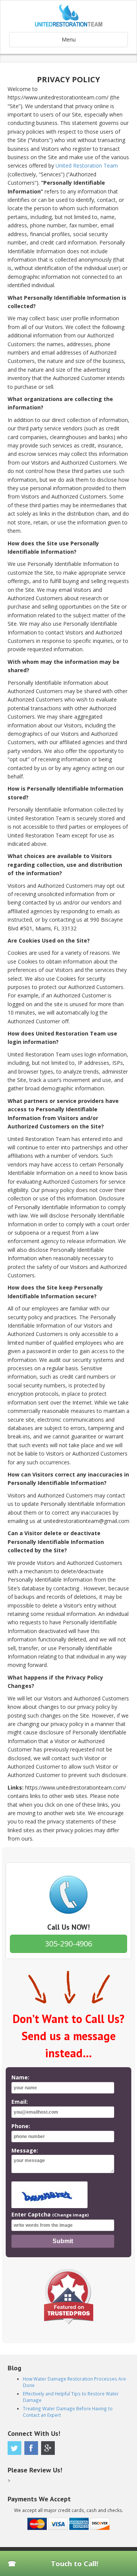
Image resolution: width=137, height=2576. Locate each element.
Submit (63, 2241)
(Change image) (70, 2215)
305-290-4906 (68, 1944)
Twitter (14, 2448)
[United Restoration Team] (68, 16)
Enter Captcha (50, 2214)
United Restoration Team (87, 165)
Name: (20, 2077)
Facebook (31, 2448)
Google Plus (48, 2448)
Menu (69, 39)
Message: (25, 2150)
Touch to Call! (75, 2563)
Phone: (21, 2126)
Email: (20, 2102)
